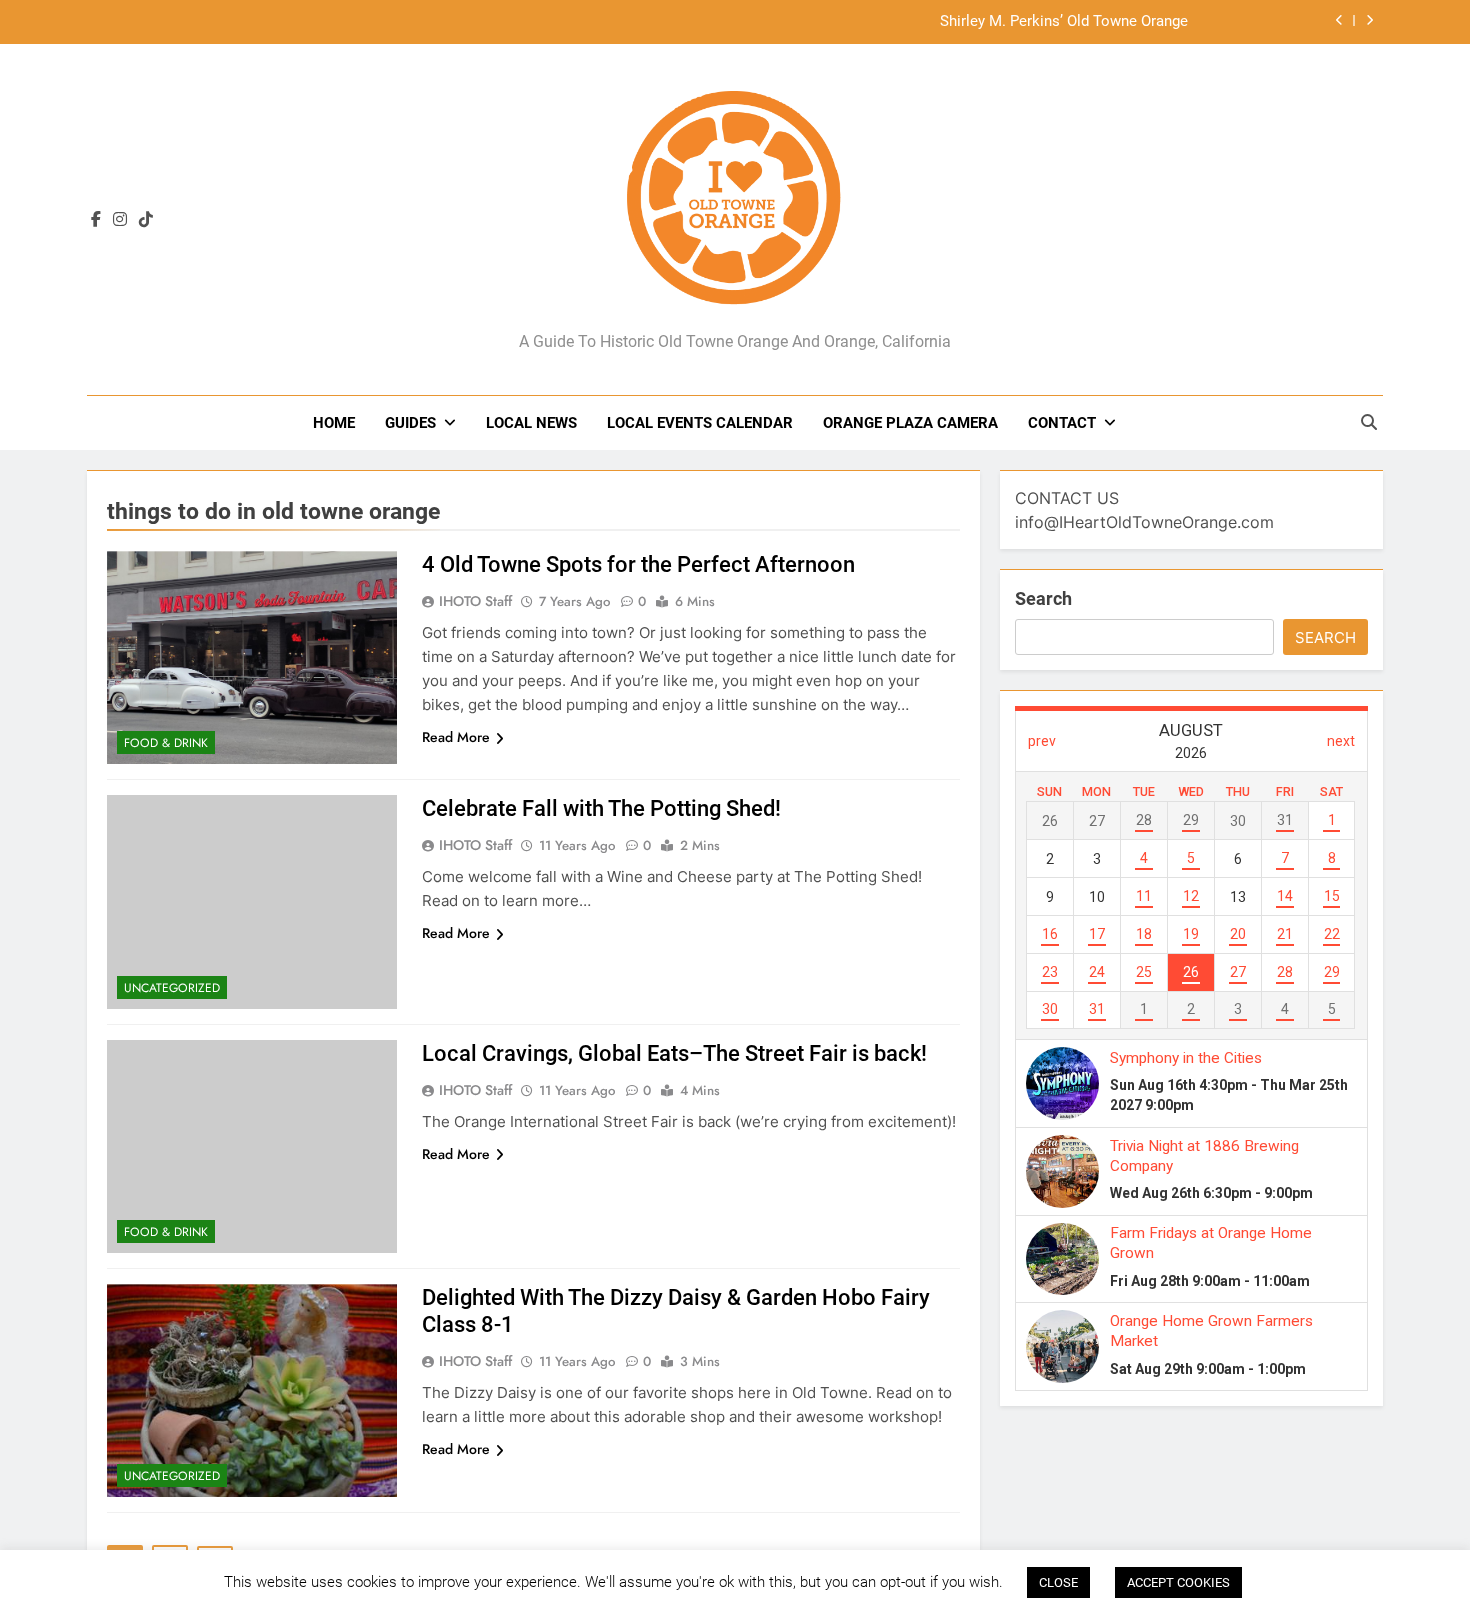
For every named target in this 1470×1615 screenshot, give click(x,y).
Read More (456, 737)
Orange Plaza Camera (910, 423)
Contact (1062, 423)
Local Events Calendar (700, 423)
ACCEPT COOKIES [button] (1178, 1582)
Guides (410, 423)
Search (1043, 598)
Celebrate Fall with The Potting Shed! (601, 808)
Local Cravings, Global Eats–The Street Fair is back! (674, 1053)
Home (334, 423)
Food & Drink (166, 743)
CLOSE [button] (1058, 1582)
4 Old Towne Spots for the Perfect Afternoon (638, 564)
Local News (531, 423)
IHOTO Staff (475, 601)
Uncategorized (172, 988)
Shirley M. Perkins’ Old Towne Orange (1064, 12)
